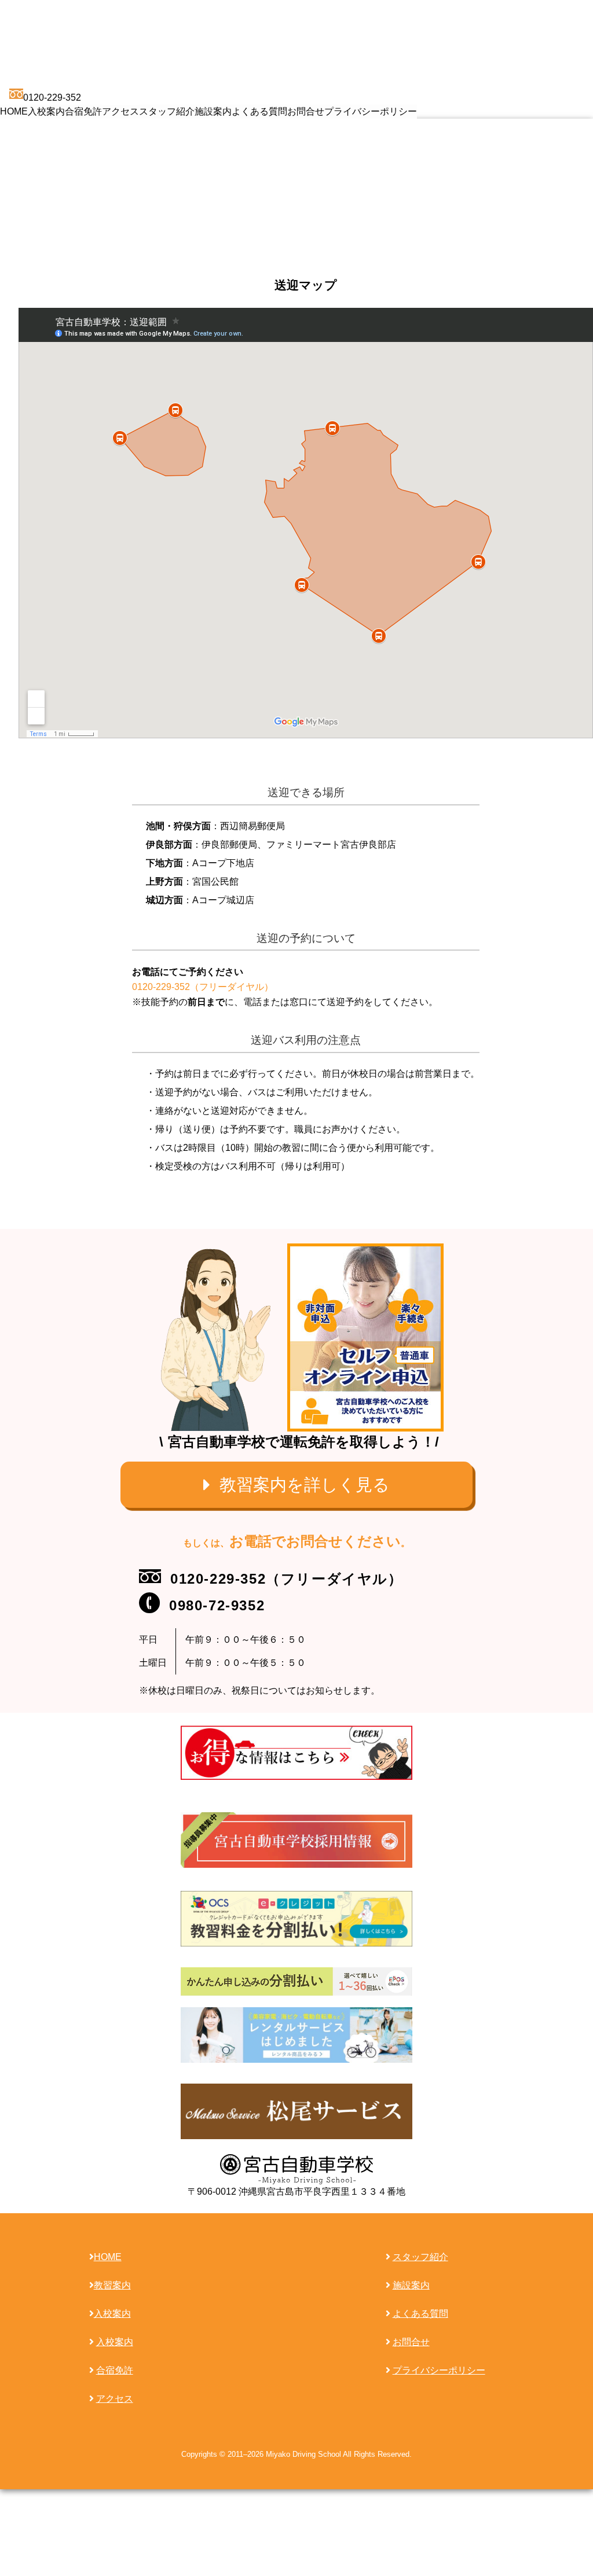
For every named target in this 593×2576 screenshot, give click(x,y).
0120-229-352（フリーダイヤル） (203, 987)
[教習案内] (296, 1485)
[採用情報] (296, 1840)
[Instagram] (296, 1752)
